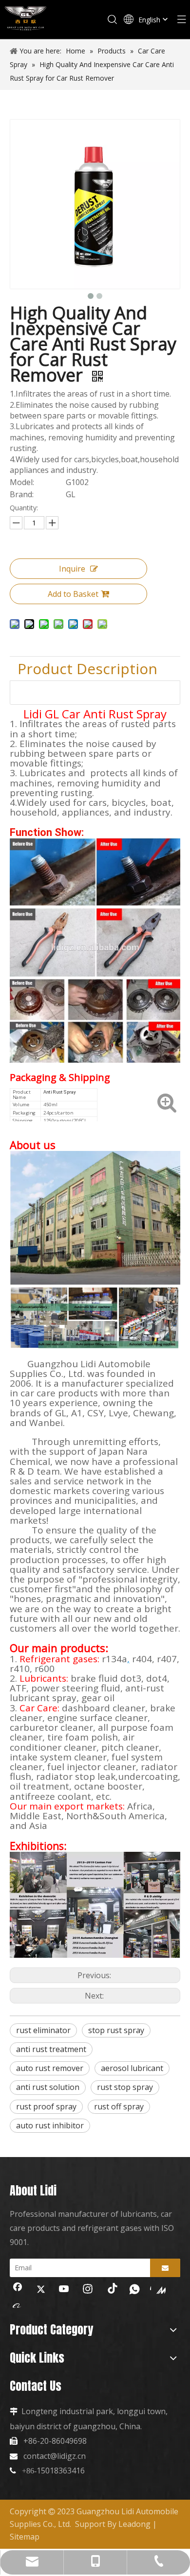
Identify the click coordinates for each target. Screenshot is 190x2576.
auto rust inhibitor (50, 2125)
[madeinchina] (158, 2290)
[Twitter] (41, 2290)
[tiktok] (111, 2290)
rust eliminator (43, 2030)
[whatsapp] (134, 2290)
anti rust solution (48, 2087)
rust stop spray (125, 2087)
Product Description (87, 669)
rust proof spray (46, 2106)
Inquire (72, 569)
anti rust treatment (51, 2049)
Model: (22, 482)
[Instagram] (88, 2290)
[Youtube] (64, 2290)
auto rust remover (50, 2068)
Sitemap (25, 2537)
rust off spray (119, 2106)
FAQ (32, 692)
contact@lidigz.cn (55, 2456)
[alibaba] (18, 2305)
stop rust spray (116, 2030)
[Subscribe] (165, 2268)
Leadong (134, 2524)
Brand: (22, 495)
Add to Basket (73, 594)
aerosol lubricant (132, 2068)
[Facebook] (18, 2290)
